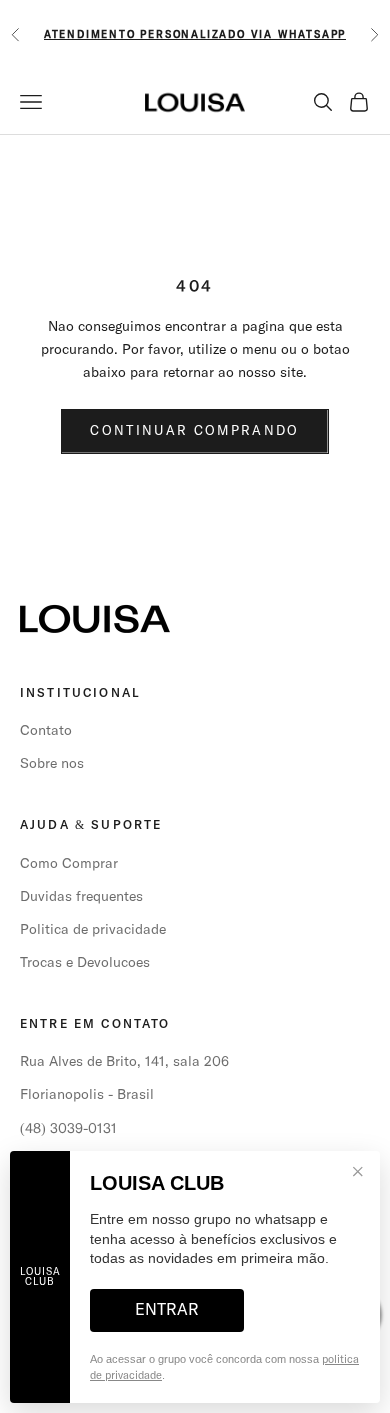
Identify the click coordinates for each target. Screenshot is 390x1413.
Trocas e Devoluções (85, 963)
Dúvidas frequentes (81, 897)
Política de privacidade (93, 930)
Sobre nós (52, 764)
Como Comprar (69, 864)
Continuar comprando (194, 431)
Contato (46, 731)
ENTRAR (167, 1310)
